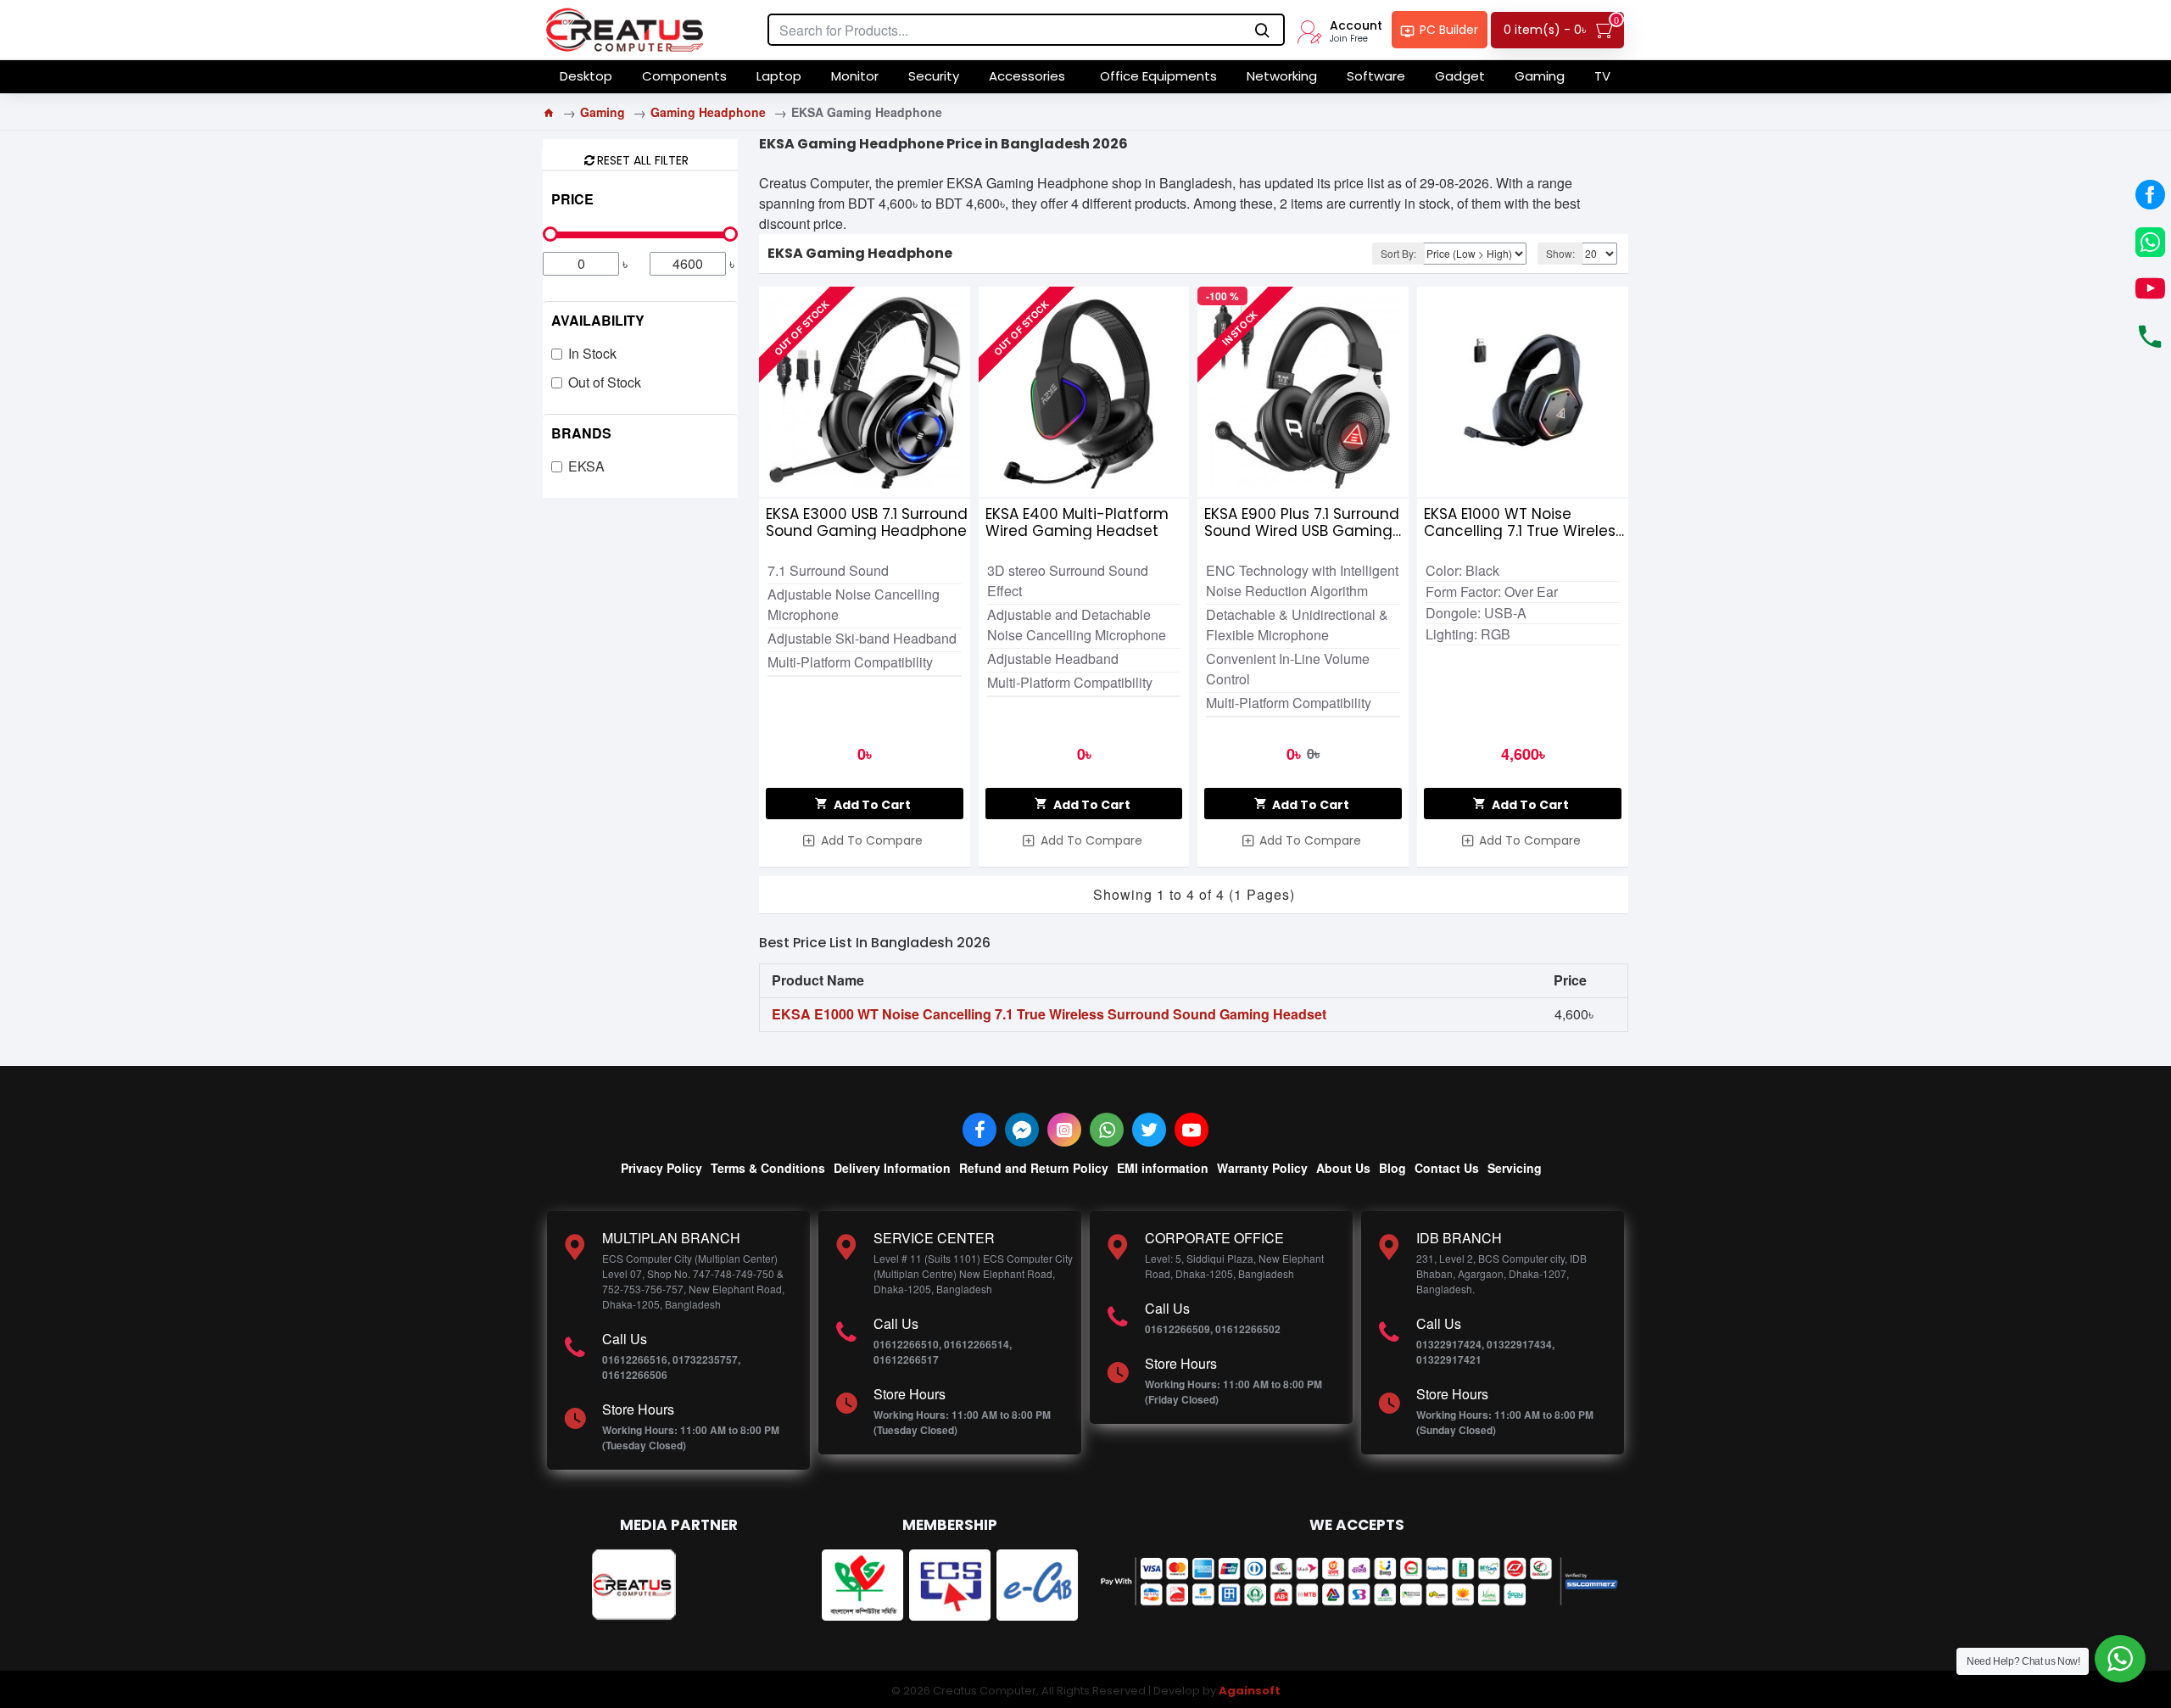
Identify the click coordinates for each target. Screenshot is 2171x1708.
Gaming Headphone (708, 112)
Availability (598, 320)
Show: (1560, 253)
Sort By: (1398, 253)
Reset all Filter (643, 159)
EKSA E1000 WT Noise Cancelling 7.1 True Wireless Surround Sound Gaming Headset (1524, 522)
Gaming (603, 112)
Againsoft (1250, 1691)
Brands (581, 433)
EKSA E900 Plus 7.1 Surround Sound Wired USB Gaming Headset (1302, 522)
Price (572, 199)
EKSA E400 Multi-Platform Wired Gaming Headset (1077, 522)
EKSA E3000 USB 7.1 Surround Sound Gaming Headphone (867, 522)
